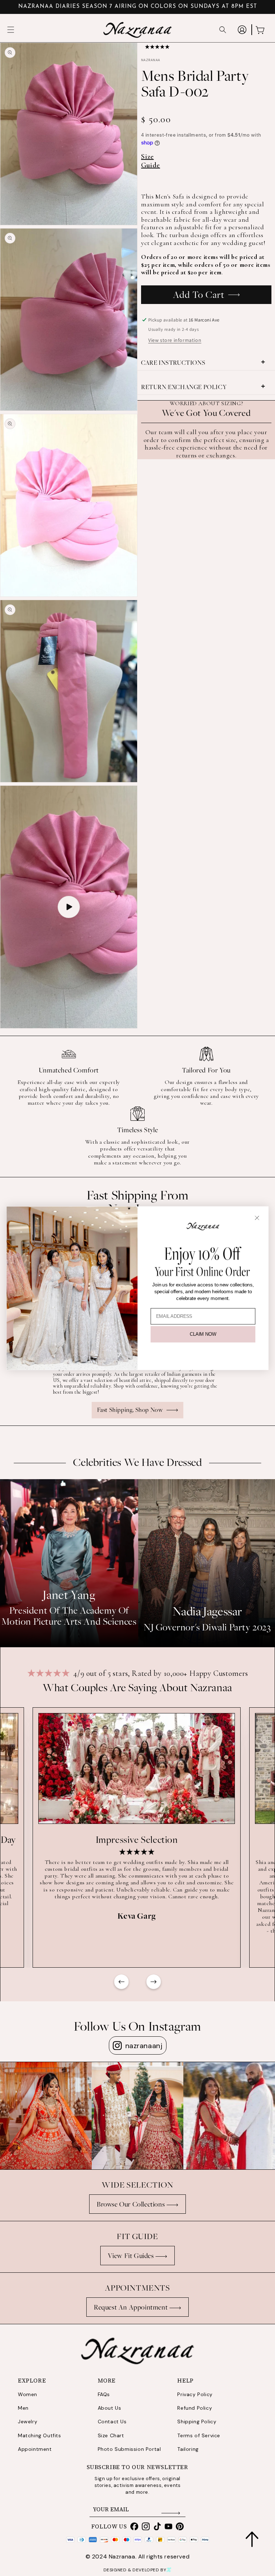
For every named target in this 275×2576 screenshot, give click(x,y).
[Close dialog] (257, 1218)
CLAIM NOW (203, 1334)
